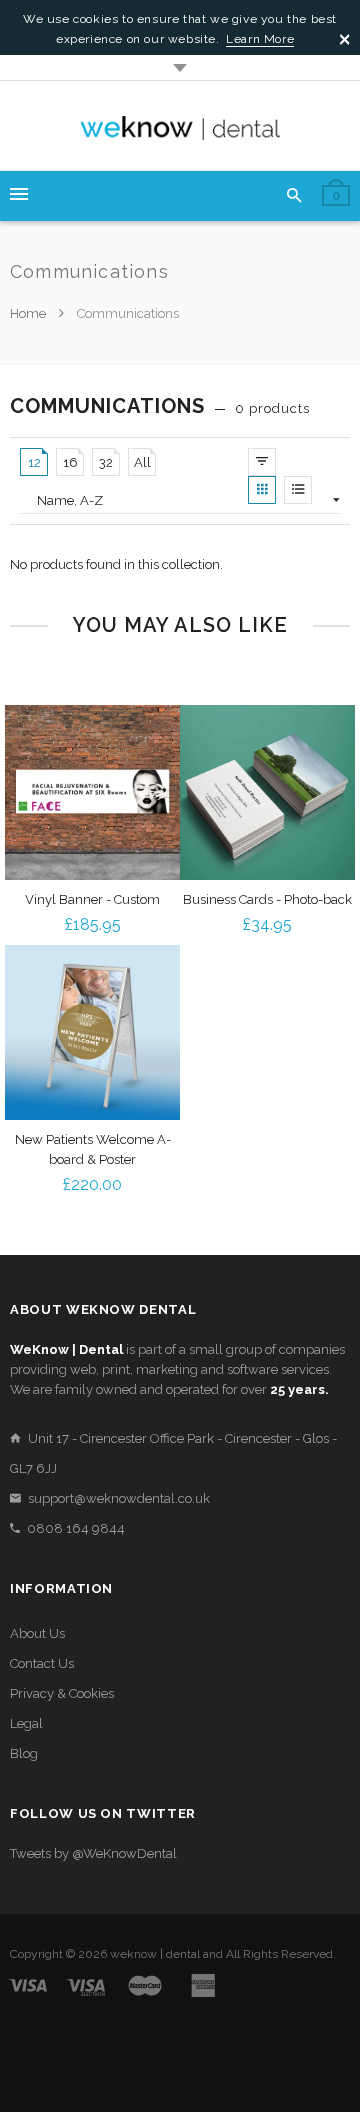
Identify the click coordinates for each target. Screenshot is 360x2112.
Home (29, 313)
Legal (26, 1723)
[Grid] (262, 490)
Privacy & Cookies (62, 1693)
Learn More (260, 39)
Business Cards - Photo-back (267, 899)
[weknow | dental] (180, 126)
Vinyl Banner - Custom (92, 899)
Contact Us (42, 1663)
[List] (298, 490)
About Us (37, 1633)
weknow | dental (155, 1954)
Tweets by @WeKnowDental (93, 1853)
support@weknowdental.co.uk (119, 1498)
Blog (24, 1753)
